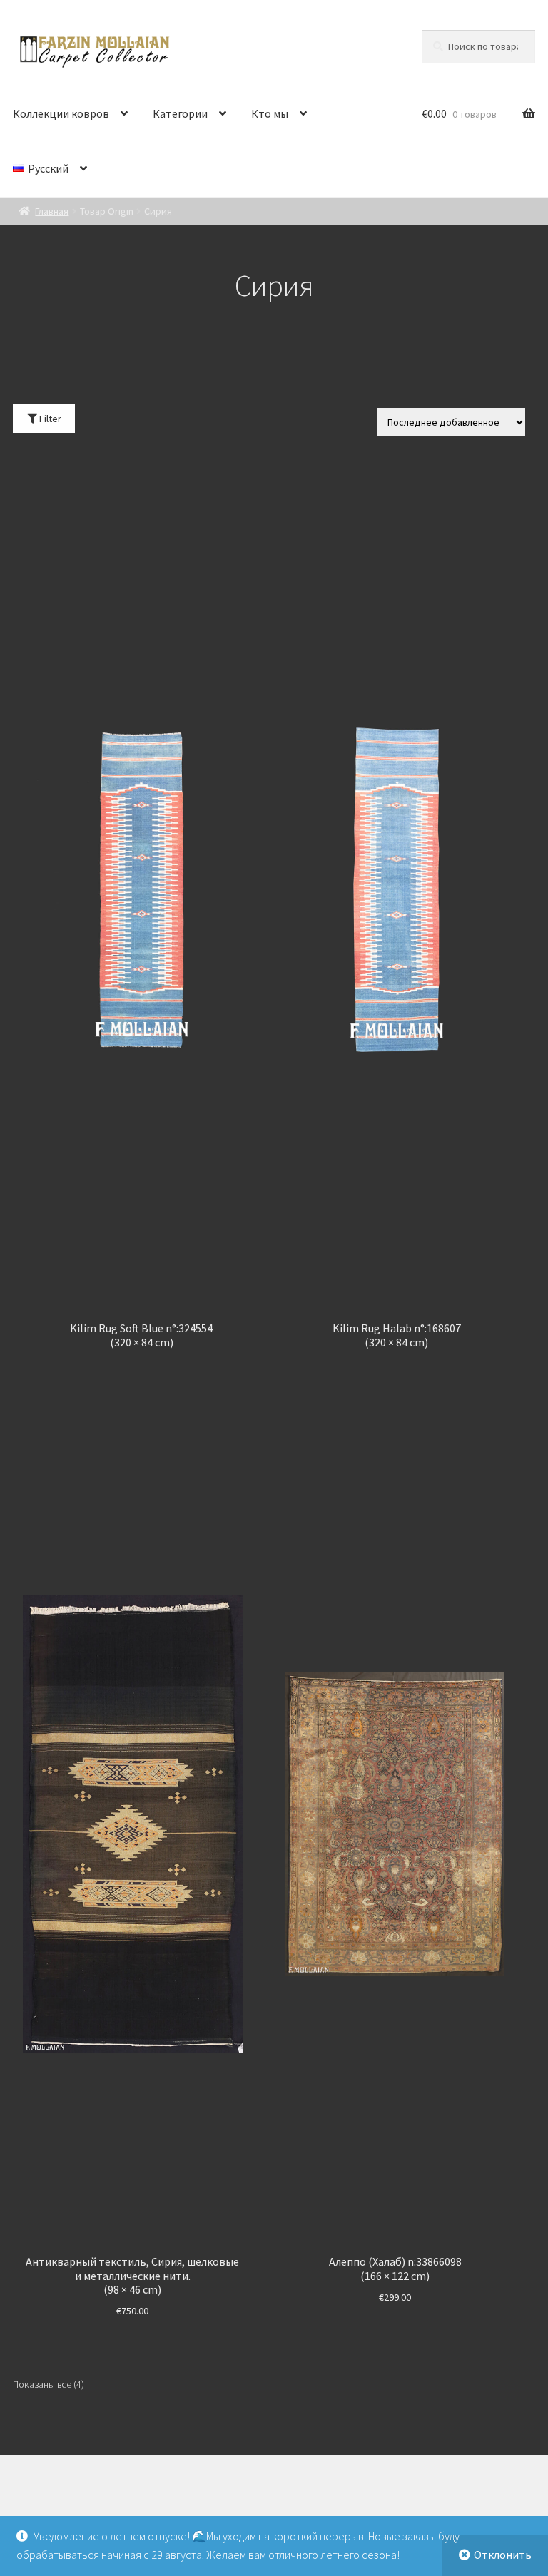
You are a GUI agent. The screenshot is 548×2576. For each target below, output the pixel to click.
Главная (52, 211)
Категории (180, 113)
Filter (49, 419)
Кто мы (270, 113)
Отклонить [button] (503, 2555)
